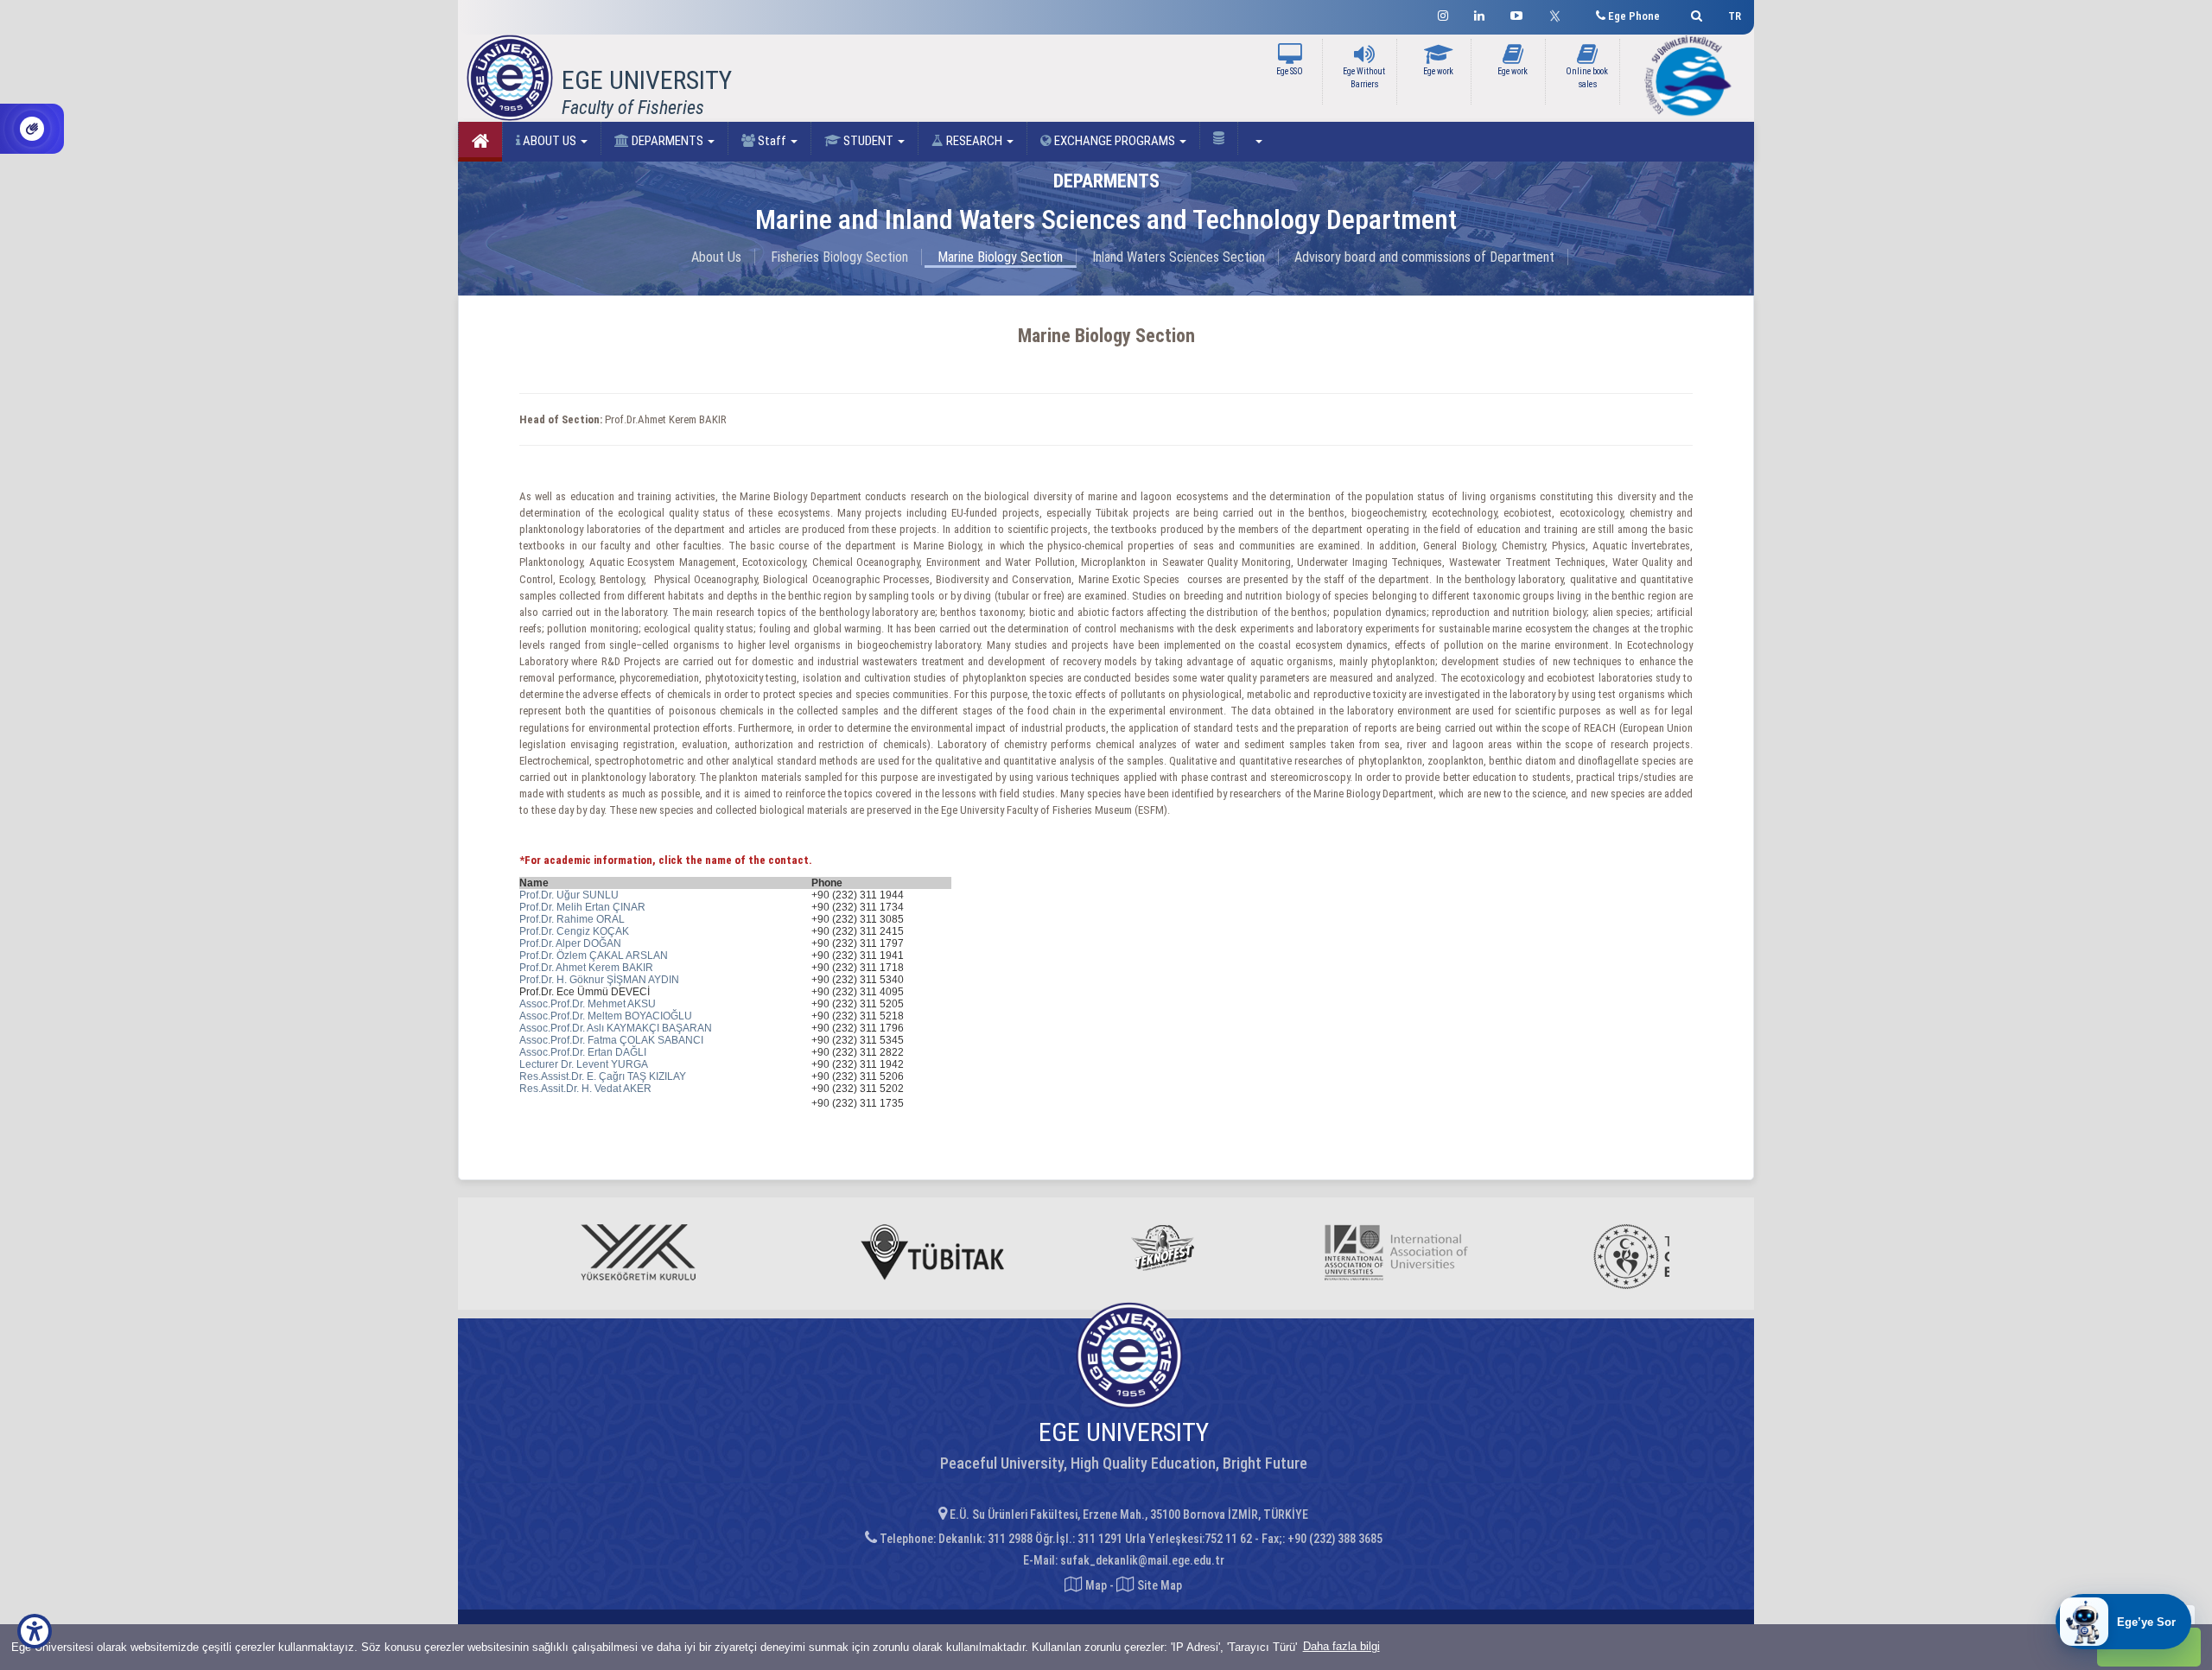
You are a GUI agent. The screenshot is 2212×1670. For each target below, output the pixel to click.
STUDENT (868, 141)
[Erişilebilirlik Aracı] (35, 1631)
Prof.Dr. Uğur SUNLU (569, 895)
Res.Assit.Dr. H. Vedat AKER (585, 1089)
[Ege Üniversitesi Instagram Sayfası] (1443, 13)
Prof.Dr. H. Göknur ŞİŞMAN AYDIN (599, 980)
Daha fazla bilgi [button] (1341, 1646)
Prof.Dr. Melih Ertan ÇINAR (582, 907)
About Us (716, 257)
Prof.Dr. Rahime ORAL (572, 919)
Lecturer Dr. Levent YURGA (584, 1064)
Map (1096, 1585)
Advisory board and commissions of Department (1424, 257)
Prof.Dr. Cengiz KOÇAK (574, 931)
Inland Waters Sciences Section (1179, 257)
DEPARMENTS (667, 141)
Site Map (1158, 1585)
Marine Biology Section (1000, 257)
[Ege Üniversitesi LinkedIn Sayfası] (1479, 13)
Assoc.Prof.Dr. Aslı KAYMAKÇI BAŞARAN (616, 1028)
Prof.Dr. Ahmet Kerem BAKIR (586, 968)
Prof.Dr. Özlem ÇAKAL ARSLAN (594, 956)
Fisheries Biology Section (839, 257)
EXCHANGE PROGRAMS (1115, 141)
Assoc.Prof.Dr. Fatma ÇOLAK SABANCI (611, 1040)
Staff (772, 141)
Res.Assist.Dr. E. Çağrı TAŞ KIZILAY (603, 1076)
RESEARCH (974, 141)
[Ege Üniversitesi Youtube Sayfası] (1516, 13)
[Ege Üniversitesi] (1694, 13)
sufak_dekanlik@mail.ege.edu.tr (1142, 1560)
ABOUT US (550, 141)
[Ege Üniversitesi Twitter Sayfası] (1559, 14)
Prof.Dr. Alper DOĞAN (570, 943)
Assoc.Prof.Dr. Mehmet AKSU (588, 1004)
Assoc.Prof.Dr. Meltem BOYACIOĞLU (606, 1016)
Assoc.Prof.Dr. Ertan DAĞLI (583, 1052)
